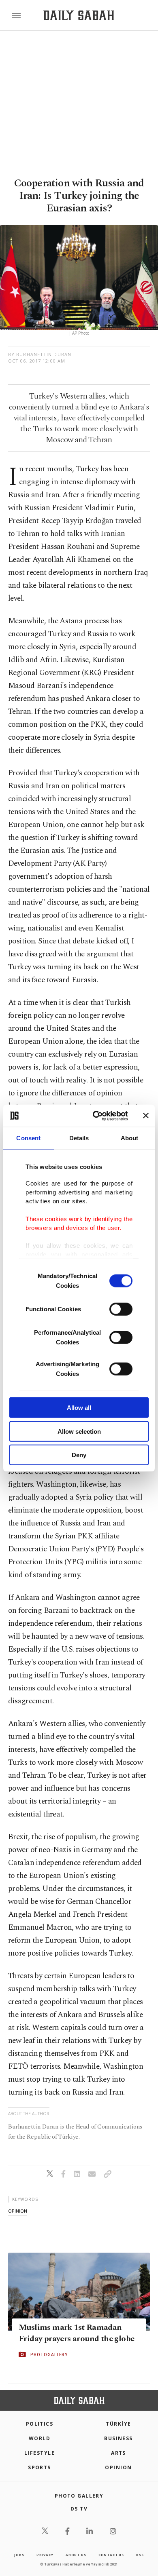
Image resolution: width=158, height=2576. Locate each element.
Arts (118, 2453)
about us (76, 2555)
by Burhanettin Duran (40, 354)
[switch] (121, 1309)
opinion (18, 2211)
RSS (140, 2555)
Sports (39, 2467)
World (39, 2438)
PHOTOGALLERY (49, 2354)
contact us (111, 2555)
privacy (45, 2555)
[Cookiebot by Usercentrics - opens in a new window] (96, 1116)
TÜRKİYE (118, 2424)
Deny (79, 1455)
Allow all (79, 1408)
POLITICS (40, 2424)
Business (118, 2438)
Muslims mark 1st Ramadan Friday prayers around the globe (76, 2333)
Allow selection (79, 1431)
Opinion (118, 2467)
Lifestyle (39, 2453)
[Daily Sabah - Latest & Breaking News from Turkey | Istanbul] (79, 16)
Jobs (19, 2555)
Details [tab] (79, 1138)
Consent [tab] (28, 1138)
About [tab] (130, 1138)
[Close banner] (146, 1116)
